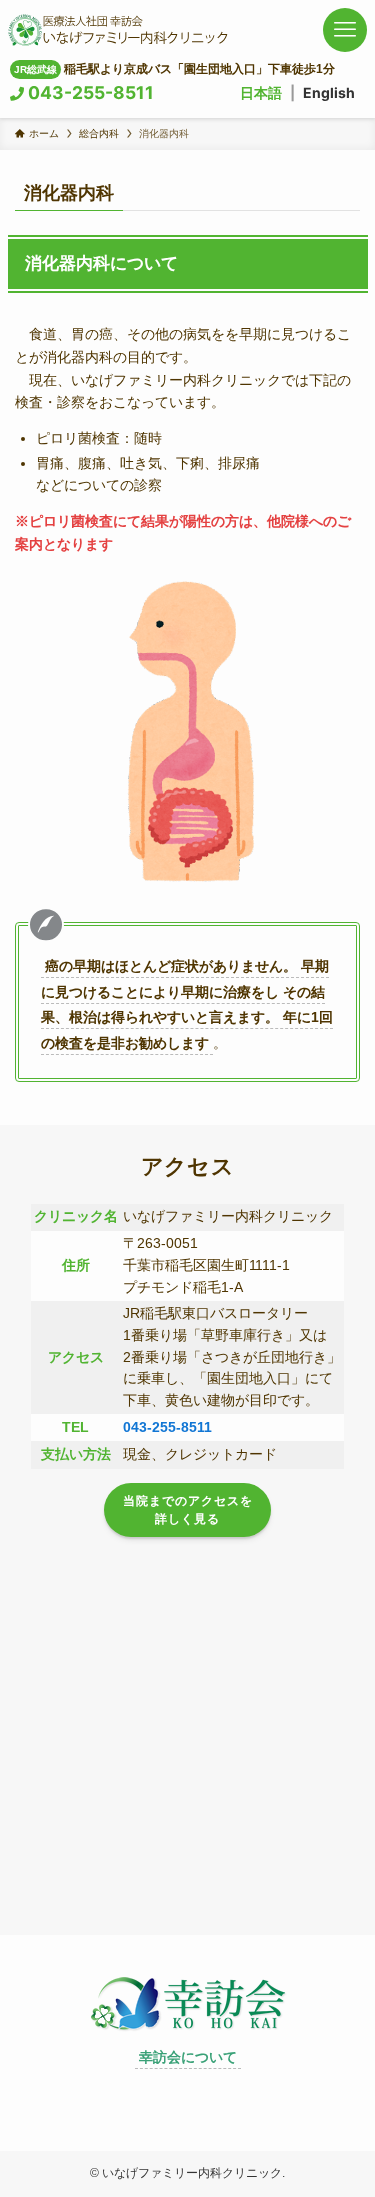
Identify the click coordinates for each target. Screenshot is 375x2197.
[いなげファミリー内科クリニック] (118, 30)
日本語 (261, 92)
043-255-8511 (89, 92)
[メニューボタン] (345, 30)
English (329, 92)
